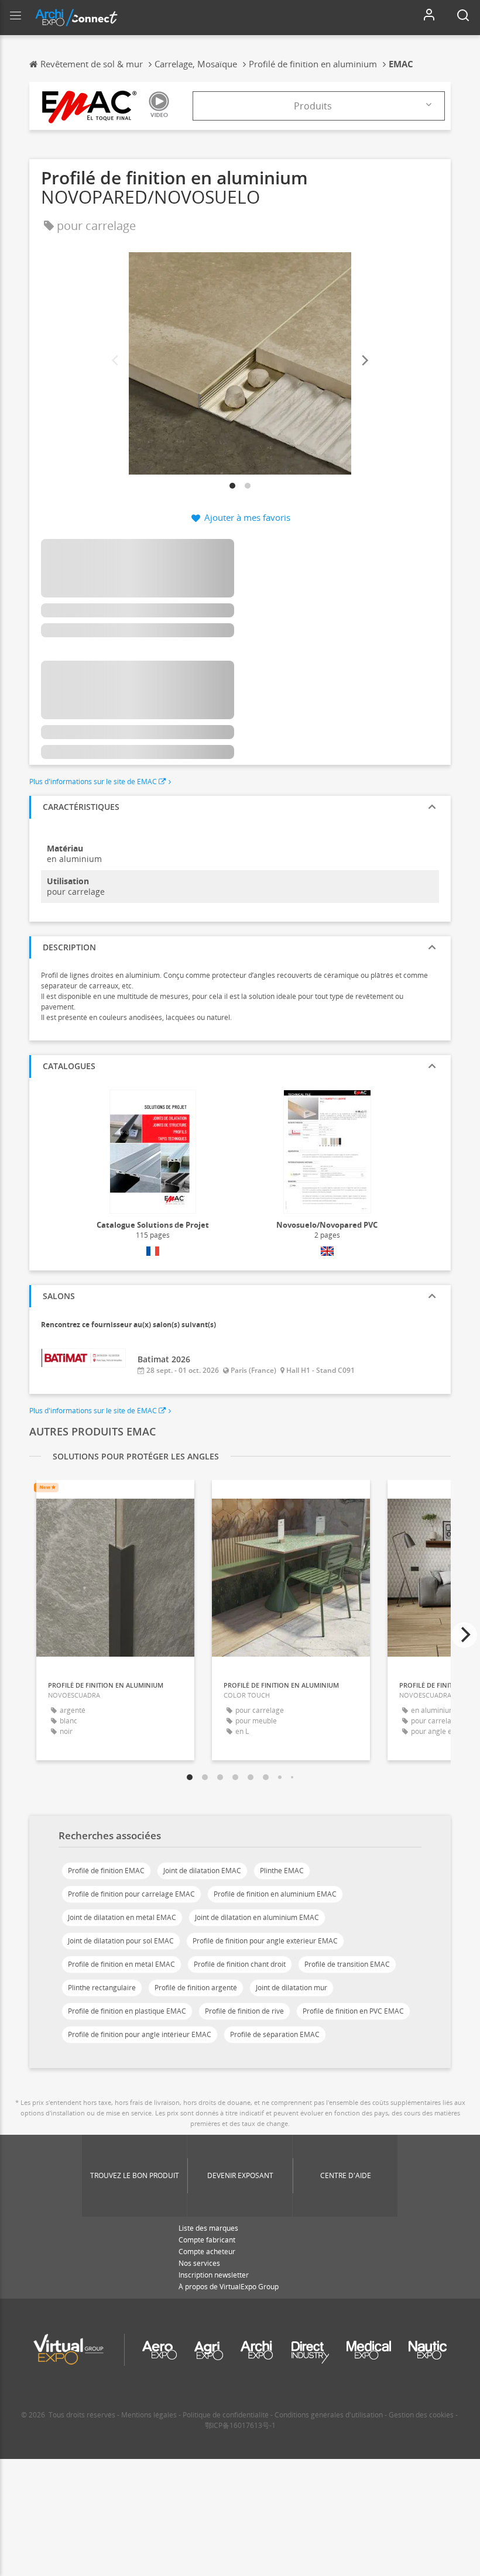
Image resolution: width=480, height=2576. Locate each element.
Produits (313, 106)
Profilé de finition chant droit (240, 1964)
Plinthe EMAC (282, 1871)
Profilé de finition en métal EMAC (121, 1964)
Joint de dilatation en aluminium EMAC (257, 1917)
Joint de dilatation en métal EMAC (122, 1917)
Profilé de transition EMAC (347, 1964)
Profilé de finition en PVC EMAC (353, 2011)
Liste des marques (208, 2228)
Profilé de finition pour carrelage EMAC (131, 1894)
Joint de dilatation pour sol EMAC (121, 1941)
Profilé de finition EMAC (106, 1871)
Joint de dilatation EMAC (202, 1871)
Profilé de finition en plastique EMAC (127, 2011)
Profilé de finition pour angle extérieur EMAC (265, 1941)
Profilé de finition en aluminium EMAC (275, 1894)
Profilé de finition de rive (244, 2011)
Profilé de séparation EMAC (275, 2034)
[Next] (364, 361)
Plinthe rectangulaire (102, 1988)
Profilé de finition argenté (196, 1988)
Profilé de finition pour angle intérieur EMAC (140, 2034)
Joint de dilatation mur (292, 1988)
